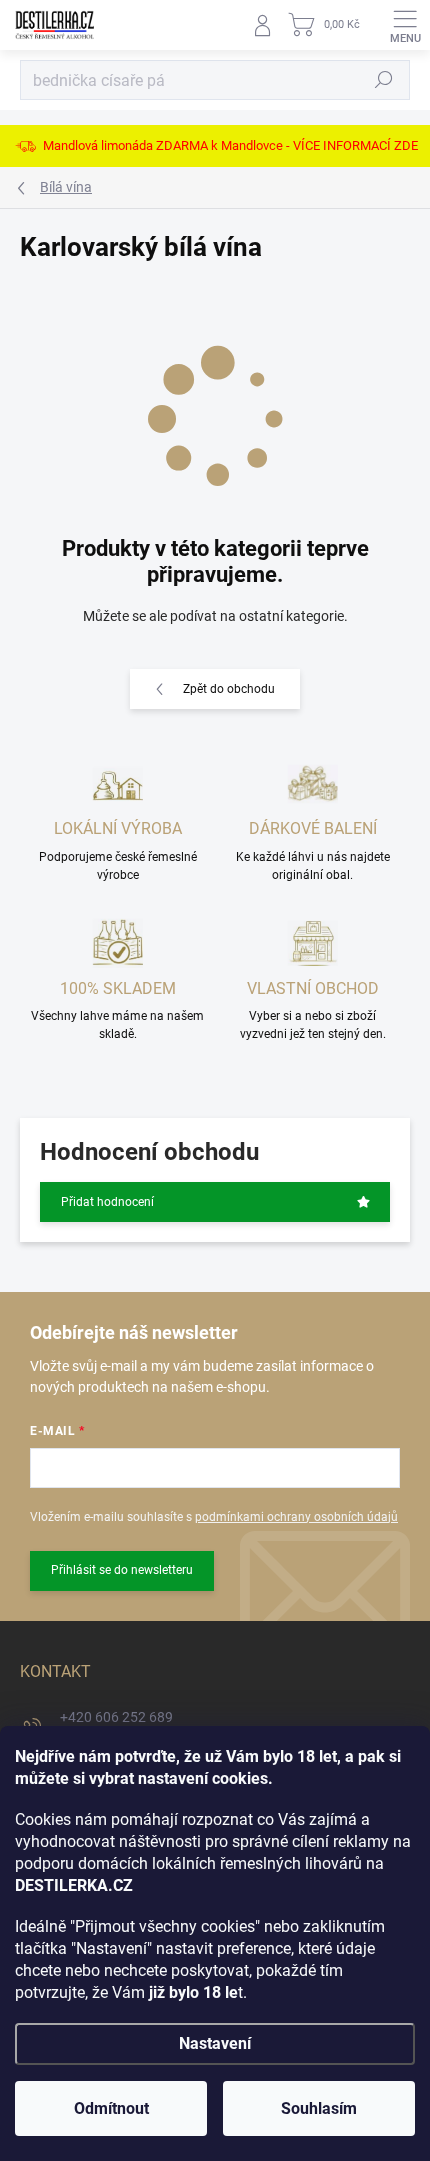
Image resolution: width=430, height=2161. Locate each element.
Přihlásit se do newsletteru (122, 1570)
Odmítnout (111, 2108)
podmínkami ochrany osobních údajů (296, 1517)
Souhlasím (319, 2108)
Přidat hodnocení (107, 1202)
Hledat (384, 80)
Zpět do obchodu (229, 689)
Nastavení (215, 2043)
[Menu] (405, 25)
